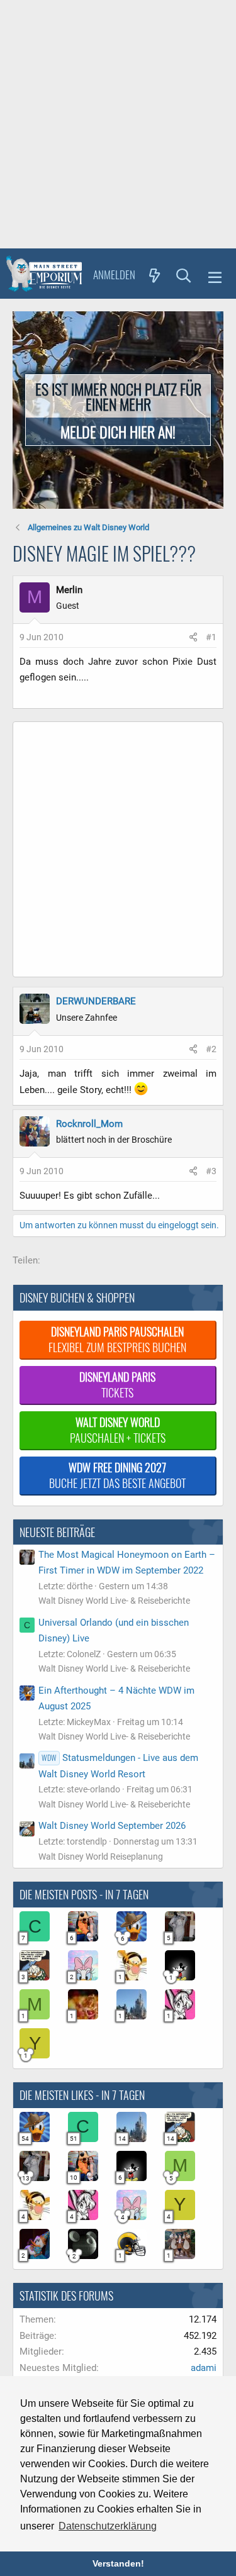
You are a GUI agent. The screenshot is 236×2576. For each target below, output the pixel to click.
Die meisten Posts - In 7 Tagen (84, 1894)
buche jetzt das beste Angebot (117, 1475)
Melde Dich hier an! (118, 431)
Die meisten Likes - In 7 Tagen (82, 2095)
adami (204, 2368)
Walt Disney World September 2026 (112, 1826)
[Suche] (184, 275)
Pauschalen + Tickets (118, 1430)
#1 (211, 637)
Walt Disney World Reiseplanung (101, 1857)
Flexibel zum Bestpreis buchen (117, 1339)
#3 (211, 1171)
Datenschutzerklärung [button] (108, 2526)
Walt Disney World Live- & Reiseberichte (114, 1601)
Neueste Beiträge (57, 1532)
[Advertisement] (118, 124)
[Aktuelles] (155, 275)
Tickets (117, 1385)
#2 (211, 1049)
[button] (215, 275)
